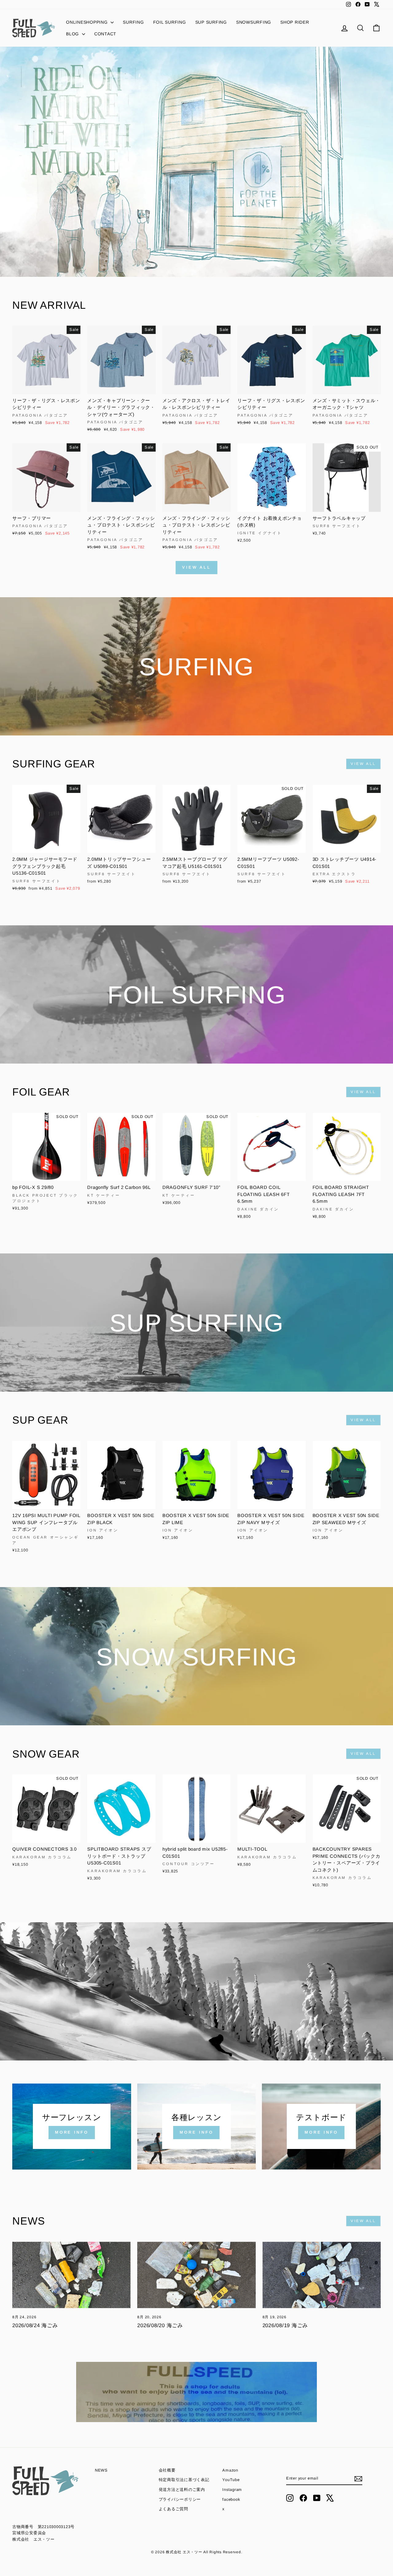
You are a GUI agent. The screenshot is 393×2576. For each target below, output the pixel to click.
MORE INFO (72, 2132)
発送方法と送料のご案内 (182, 2490)
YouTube (231, 2480)
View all (196, 567)
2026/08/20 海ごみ (160, 2325)
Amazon (230, 2470)
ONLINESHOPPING (88, 22)
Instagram (232, 2490)
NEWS (101, 2470)
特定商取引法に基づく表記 (184, 2480)
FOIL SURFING (170, 22)
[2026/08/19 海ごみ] (322, 2275)
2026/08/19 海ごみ (285, 2325)
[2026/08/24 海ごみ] (71, 2275)
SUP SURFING (211, 22)
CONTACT (105, 34)
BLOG (73, 34)
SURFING (133, 22)
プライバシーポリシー (180, 2499)
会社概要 (167, 2470)
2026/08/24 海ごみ (35, 2325)
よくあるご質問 (173, 2509)
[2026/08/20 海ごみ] (196, 2275)
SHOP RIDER (295, 22)
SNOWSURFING (254, 22)
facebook (231, 2499)
